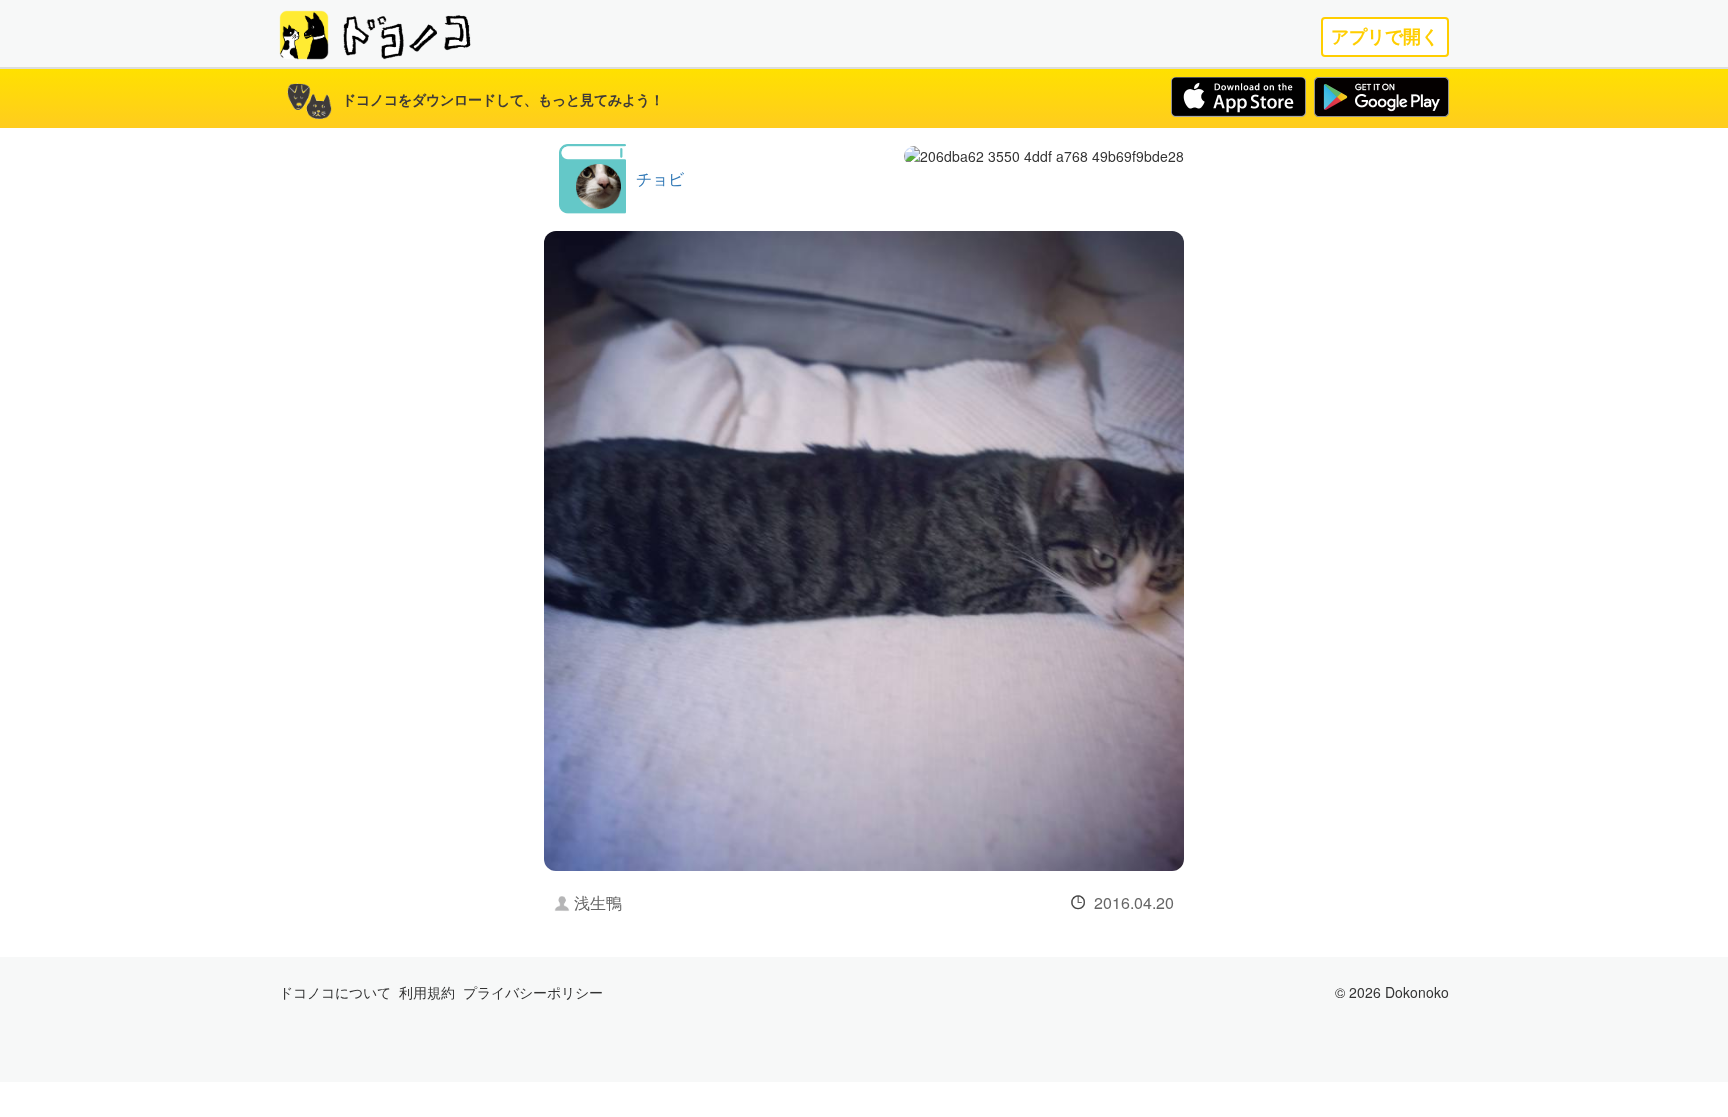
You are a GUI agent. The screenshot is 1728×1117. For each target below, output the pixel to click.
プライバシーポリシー (533, 992)
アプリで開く (1385, 36)
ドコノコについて (335, 992)
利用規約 (427, 992)
